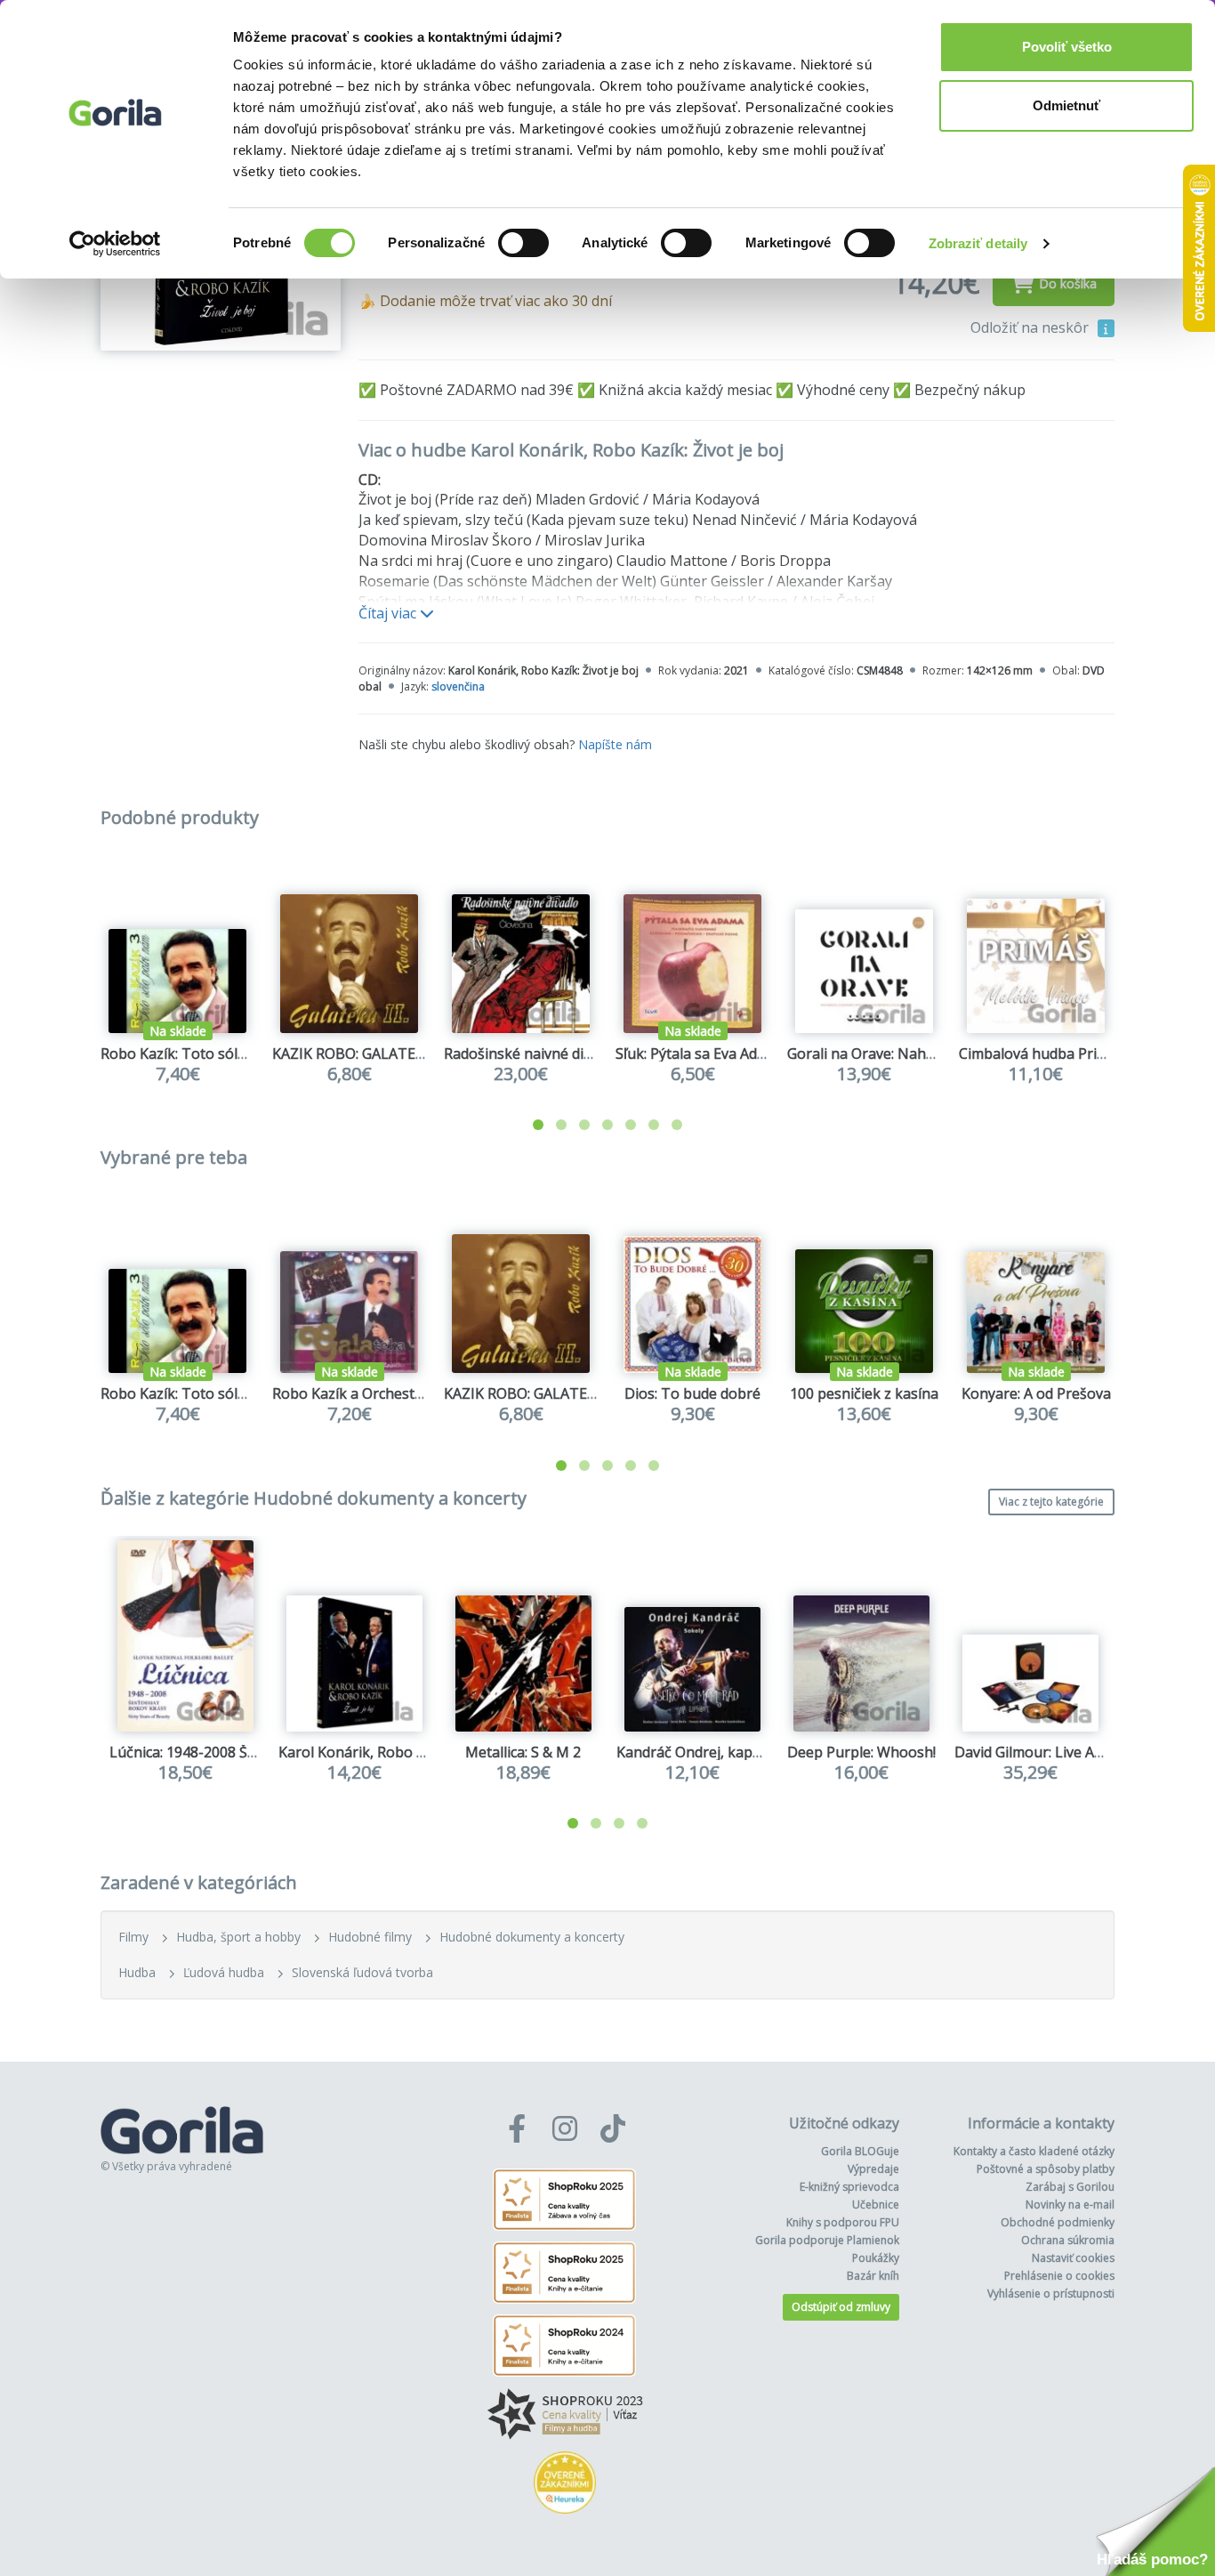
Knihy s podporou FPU (843, 2222)
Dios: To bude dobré (692, 1393)
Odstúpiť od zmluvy (841, 2307)
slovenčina (458, 686)
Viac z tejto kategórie (1051, 1502)
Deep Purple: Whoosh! (861, 1752)
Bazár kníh (873, 2276)
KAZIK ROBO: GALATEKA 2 (358, 1054)
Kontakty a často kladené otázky (1034, 2151)
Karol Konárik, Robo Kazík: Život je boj (405, 1752)
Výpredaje (873, 2169)
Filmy (133, 1937)
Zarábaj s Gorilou (1070, 2187)
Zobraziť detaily (978, 243)
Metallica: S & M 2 (523, 1752)
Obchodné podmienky (1058, 2222)
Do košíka (1068, 283)
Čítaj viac (389, 613)
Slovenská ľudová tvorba (362, 1972)
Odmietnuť (1066, 105)
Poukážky (876, 2258)
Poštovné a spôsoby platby (1046, 2169)
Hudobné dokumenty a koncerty (532, 1937)
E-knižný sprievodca (849, 2187)
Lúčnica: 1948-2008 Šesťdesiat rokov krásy (250, 1752)
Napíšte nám (615, 744)
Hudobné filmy (370, 1937)
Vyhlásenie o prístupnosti (1051, 2293)
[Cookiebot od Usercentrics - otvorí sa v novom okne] (115, 244)
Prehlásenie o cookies (1059, 2276)
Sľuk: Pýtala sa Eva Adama (700, 1054)
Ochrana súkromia (1068, 2240)
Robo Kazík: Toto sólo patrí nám (208, 1054)
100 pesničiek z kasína (864, 1393)
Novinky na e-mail (1070, 2205)
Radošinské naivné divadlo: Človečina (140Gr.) (594, 1054)
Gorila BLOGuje (860, 2151)
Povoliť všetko (1067, 47)
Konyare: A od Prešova (1036, 1393)
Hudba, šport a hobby (238, 1937)
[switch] (523, 243)
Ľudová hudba (224, 1972)
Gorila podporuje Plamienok (827, 2240)
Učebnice (876, 2205)
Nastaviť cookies (1073, 2258)
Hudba (137, 1972)
